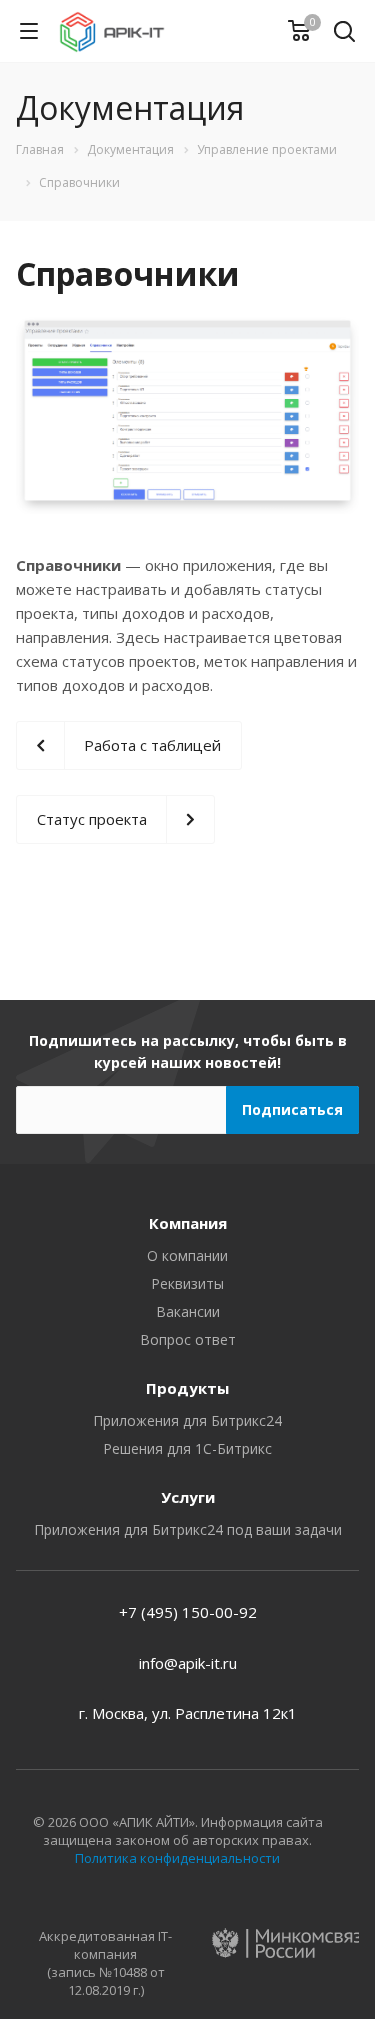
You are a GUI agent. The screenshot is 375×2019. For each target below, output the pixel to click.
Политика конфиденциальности (177, 1858)
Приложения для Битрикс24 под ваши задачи (188, 1529)
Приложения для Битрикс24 (187, 1420)
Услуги (188, 1497)
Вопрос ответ (188, 1339)
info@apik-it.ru (188, 1663)
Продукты (187, 1388)
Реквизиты (187, 1283)
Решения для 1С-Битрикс (187, 1448)
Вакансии (188, 1311)
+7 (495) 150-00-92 (188, 1612)
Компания (188, 1223)
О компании (187, 1255)
